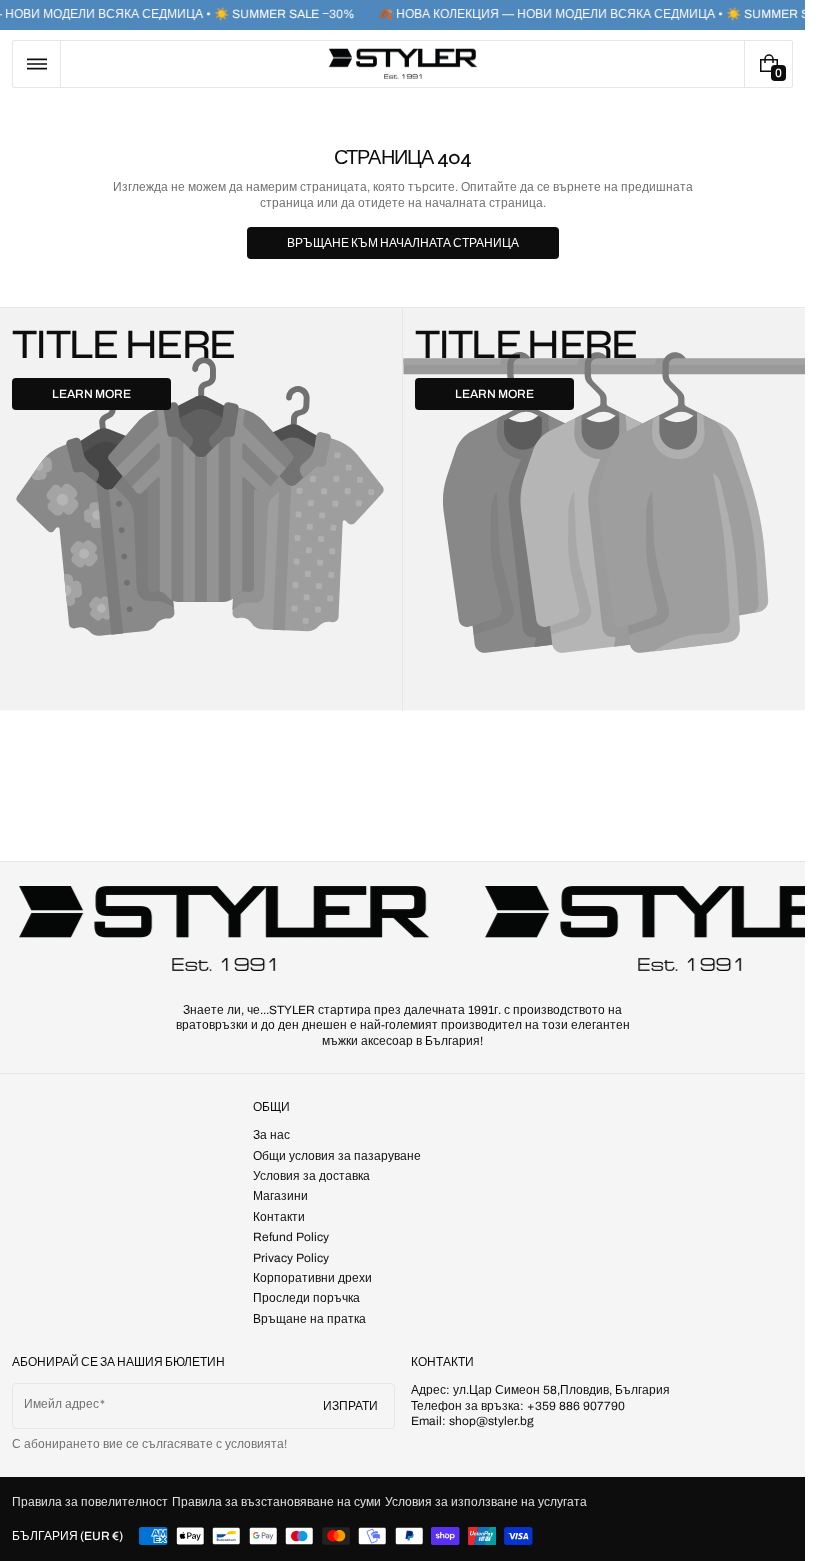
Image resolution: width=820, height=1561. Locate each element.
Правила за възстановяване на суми (276, 1502)
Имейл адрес (61, 1404)
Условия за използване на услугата (486, 1502)
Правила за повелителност (90, 1502)
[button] (36, 64)
